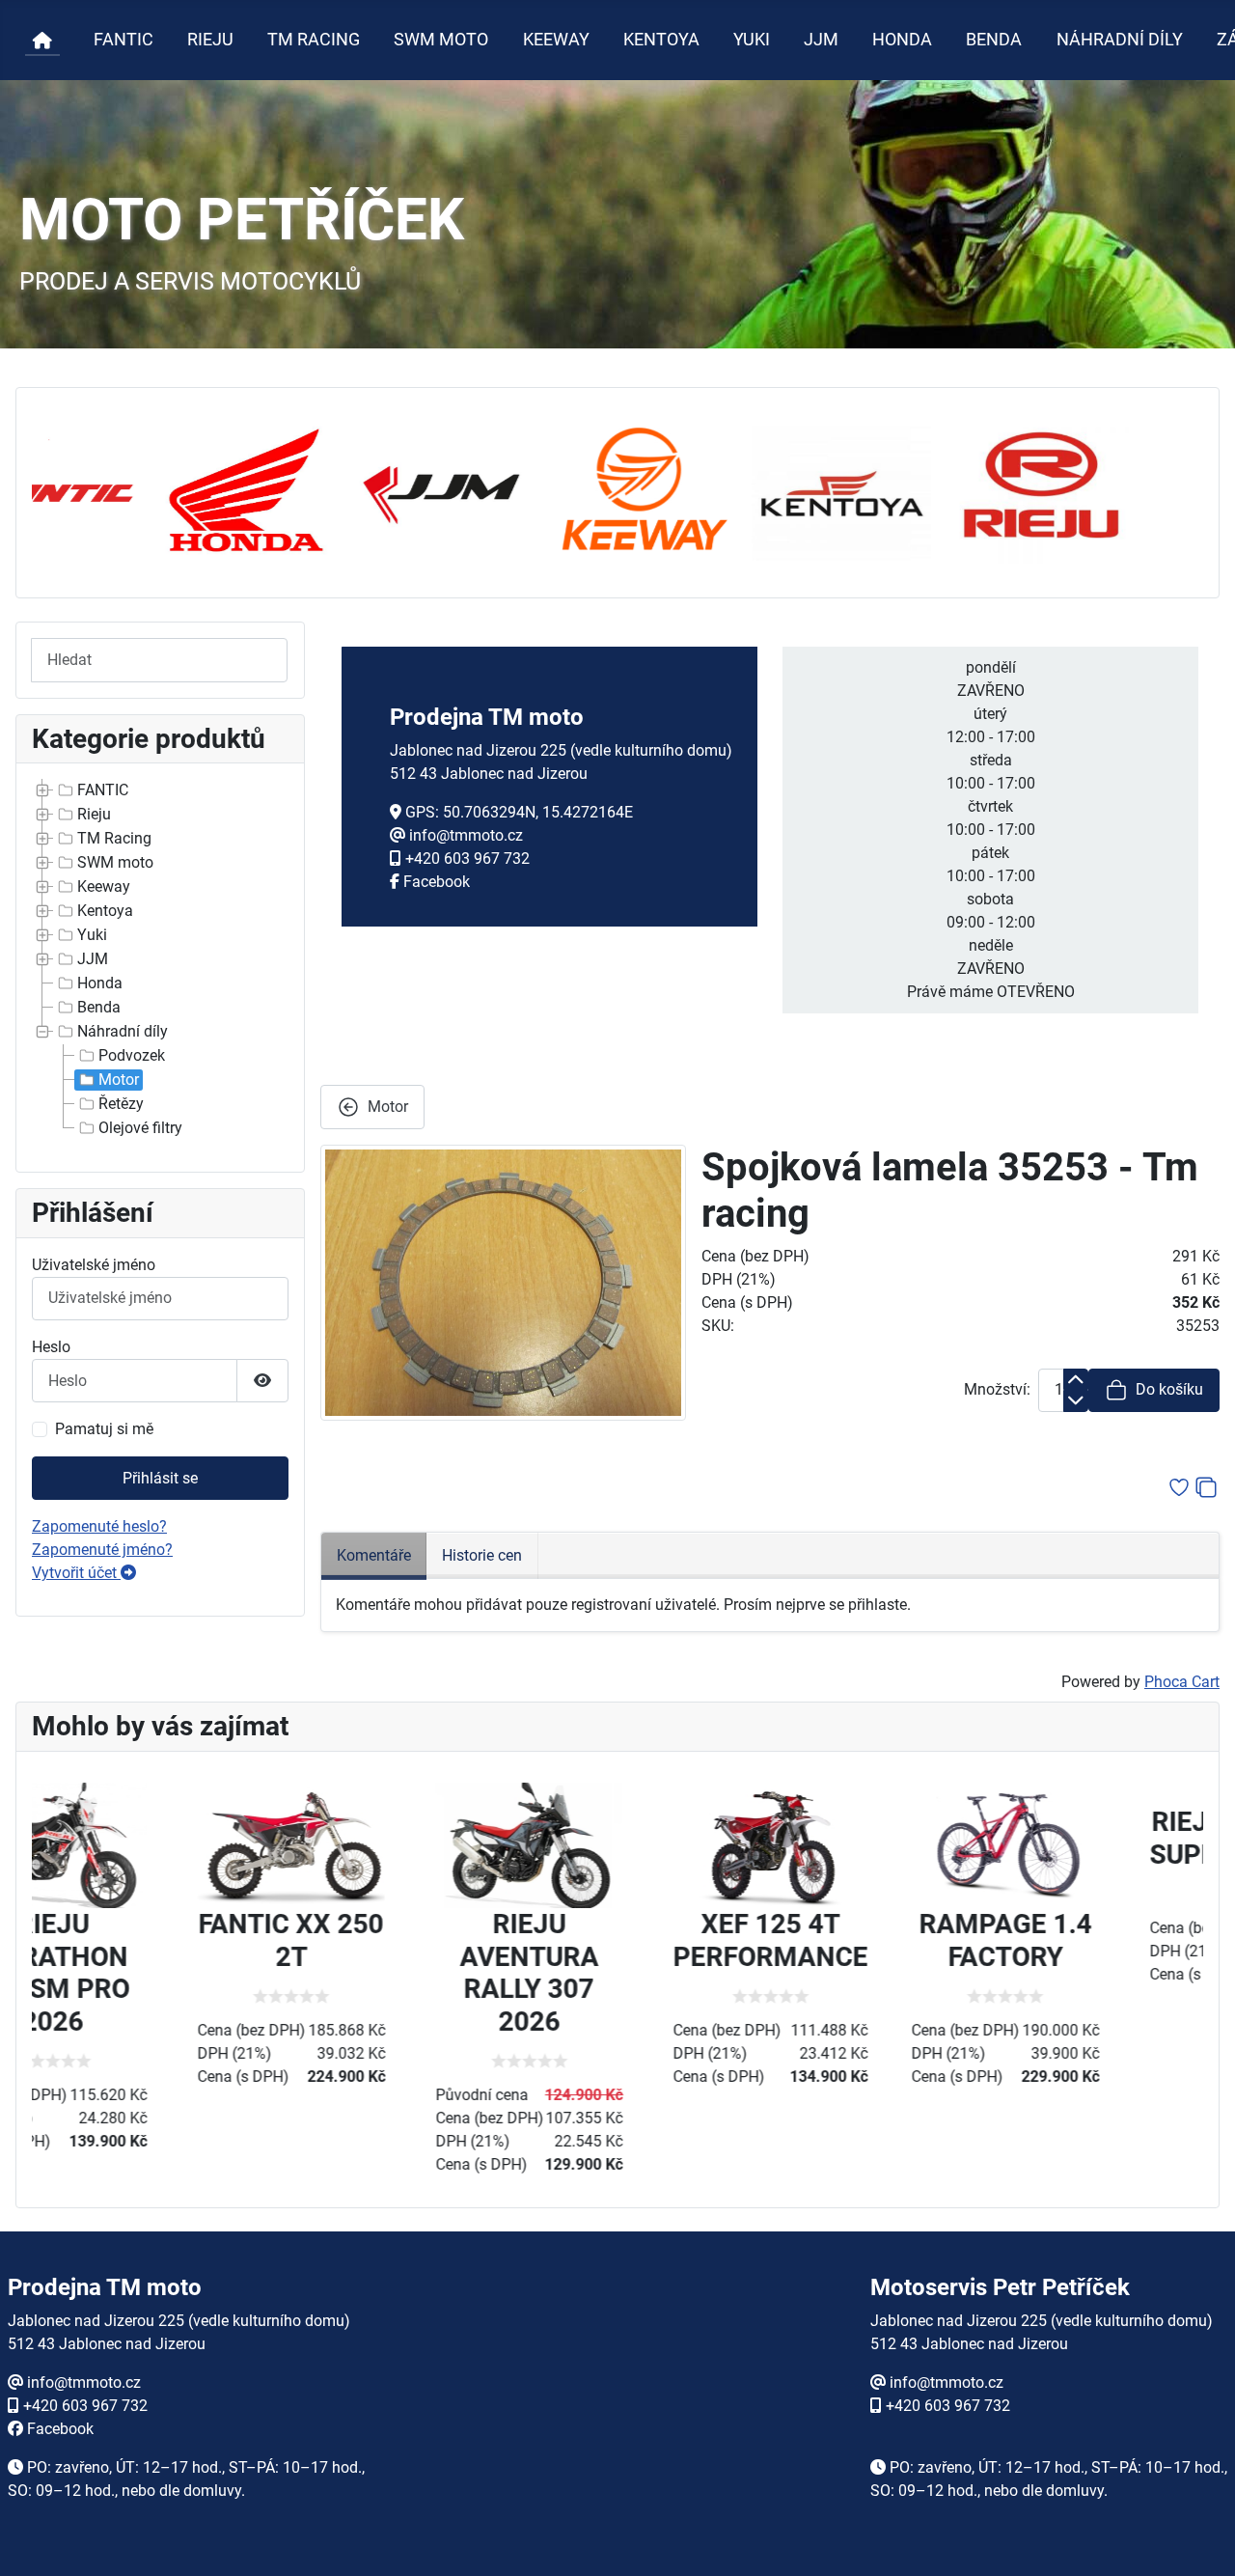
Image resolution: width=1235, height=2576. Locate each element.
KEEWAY (556, 40)
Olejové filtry (140, 1128)
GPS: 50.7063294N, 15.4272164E (519, 812)
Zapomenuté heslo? (99, 1526)
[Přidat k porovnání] (1206, 1487)
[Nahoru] (1201, 2540)
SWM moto (115, 862)
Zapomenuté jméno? (102, 1550)
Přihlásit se (160, 1478)
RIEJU (210, 40)
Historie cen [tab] (482, 1555)
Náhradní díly (123, 1031)
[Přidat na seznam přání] (1179, 1487)
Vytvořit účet (76, 1573)
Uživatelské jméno (94, 1265)
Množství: (997, 1389)
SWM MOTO (441, 40)
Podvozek (132, 1055)
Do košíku (1169, 1389)
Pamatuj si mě (104, 1429)
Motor (119, 1080)
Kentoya (105, 911)
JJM (821, 40)
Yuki (92, 935)
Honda (100, 983)
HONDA (902, 40)
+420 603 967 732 (467, 859)
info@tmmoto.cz (466, 835)
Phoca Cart (1182, 1682)
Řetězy (121, 1104)
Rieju (94, 814)
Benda (99, 1007)
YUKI (752, 40)
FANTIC (123, 40)
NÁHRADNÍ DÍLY (1120, 40)
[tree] (160, 960)
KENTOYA (661, 40)
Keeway (104, 886)
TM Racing (114, 838)
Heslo (51, 1347)
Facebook (437, 882)
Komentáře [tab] (374, 1555)
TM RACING (314, 40)
